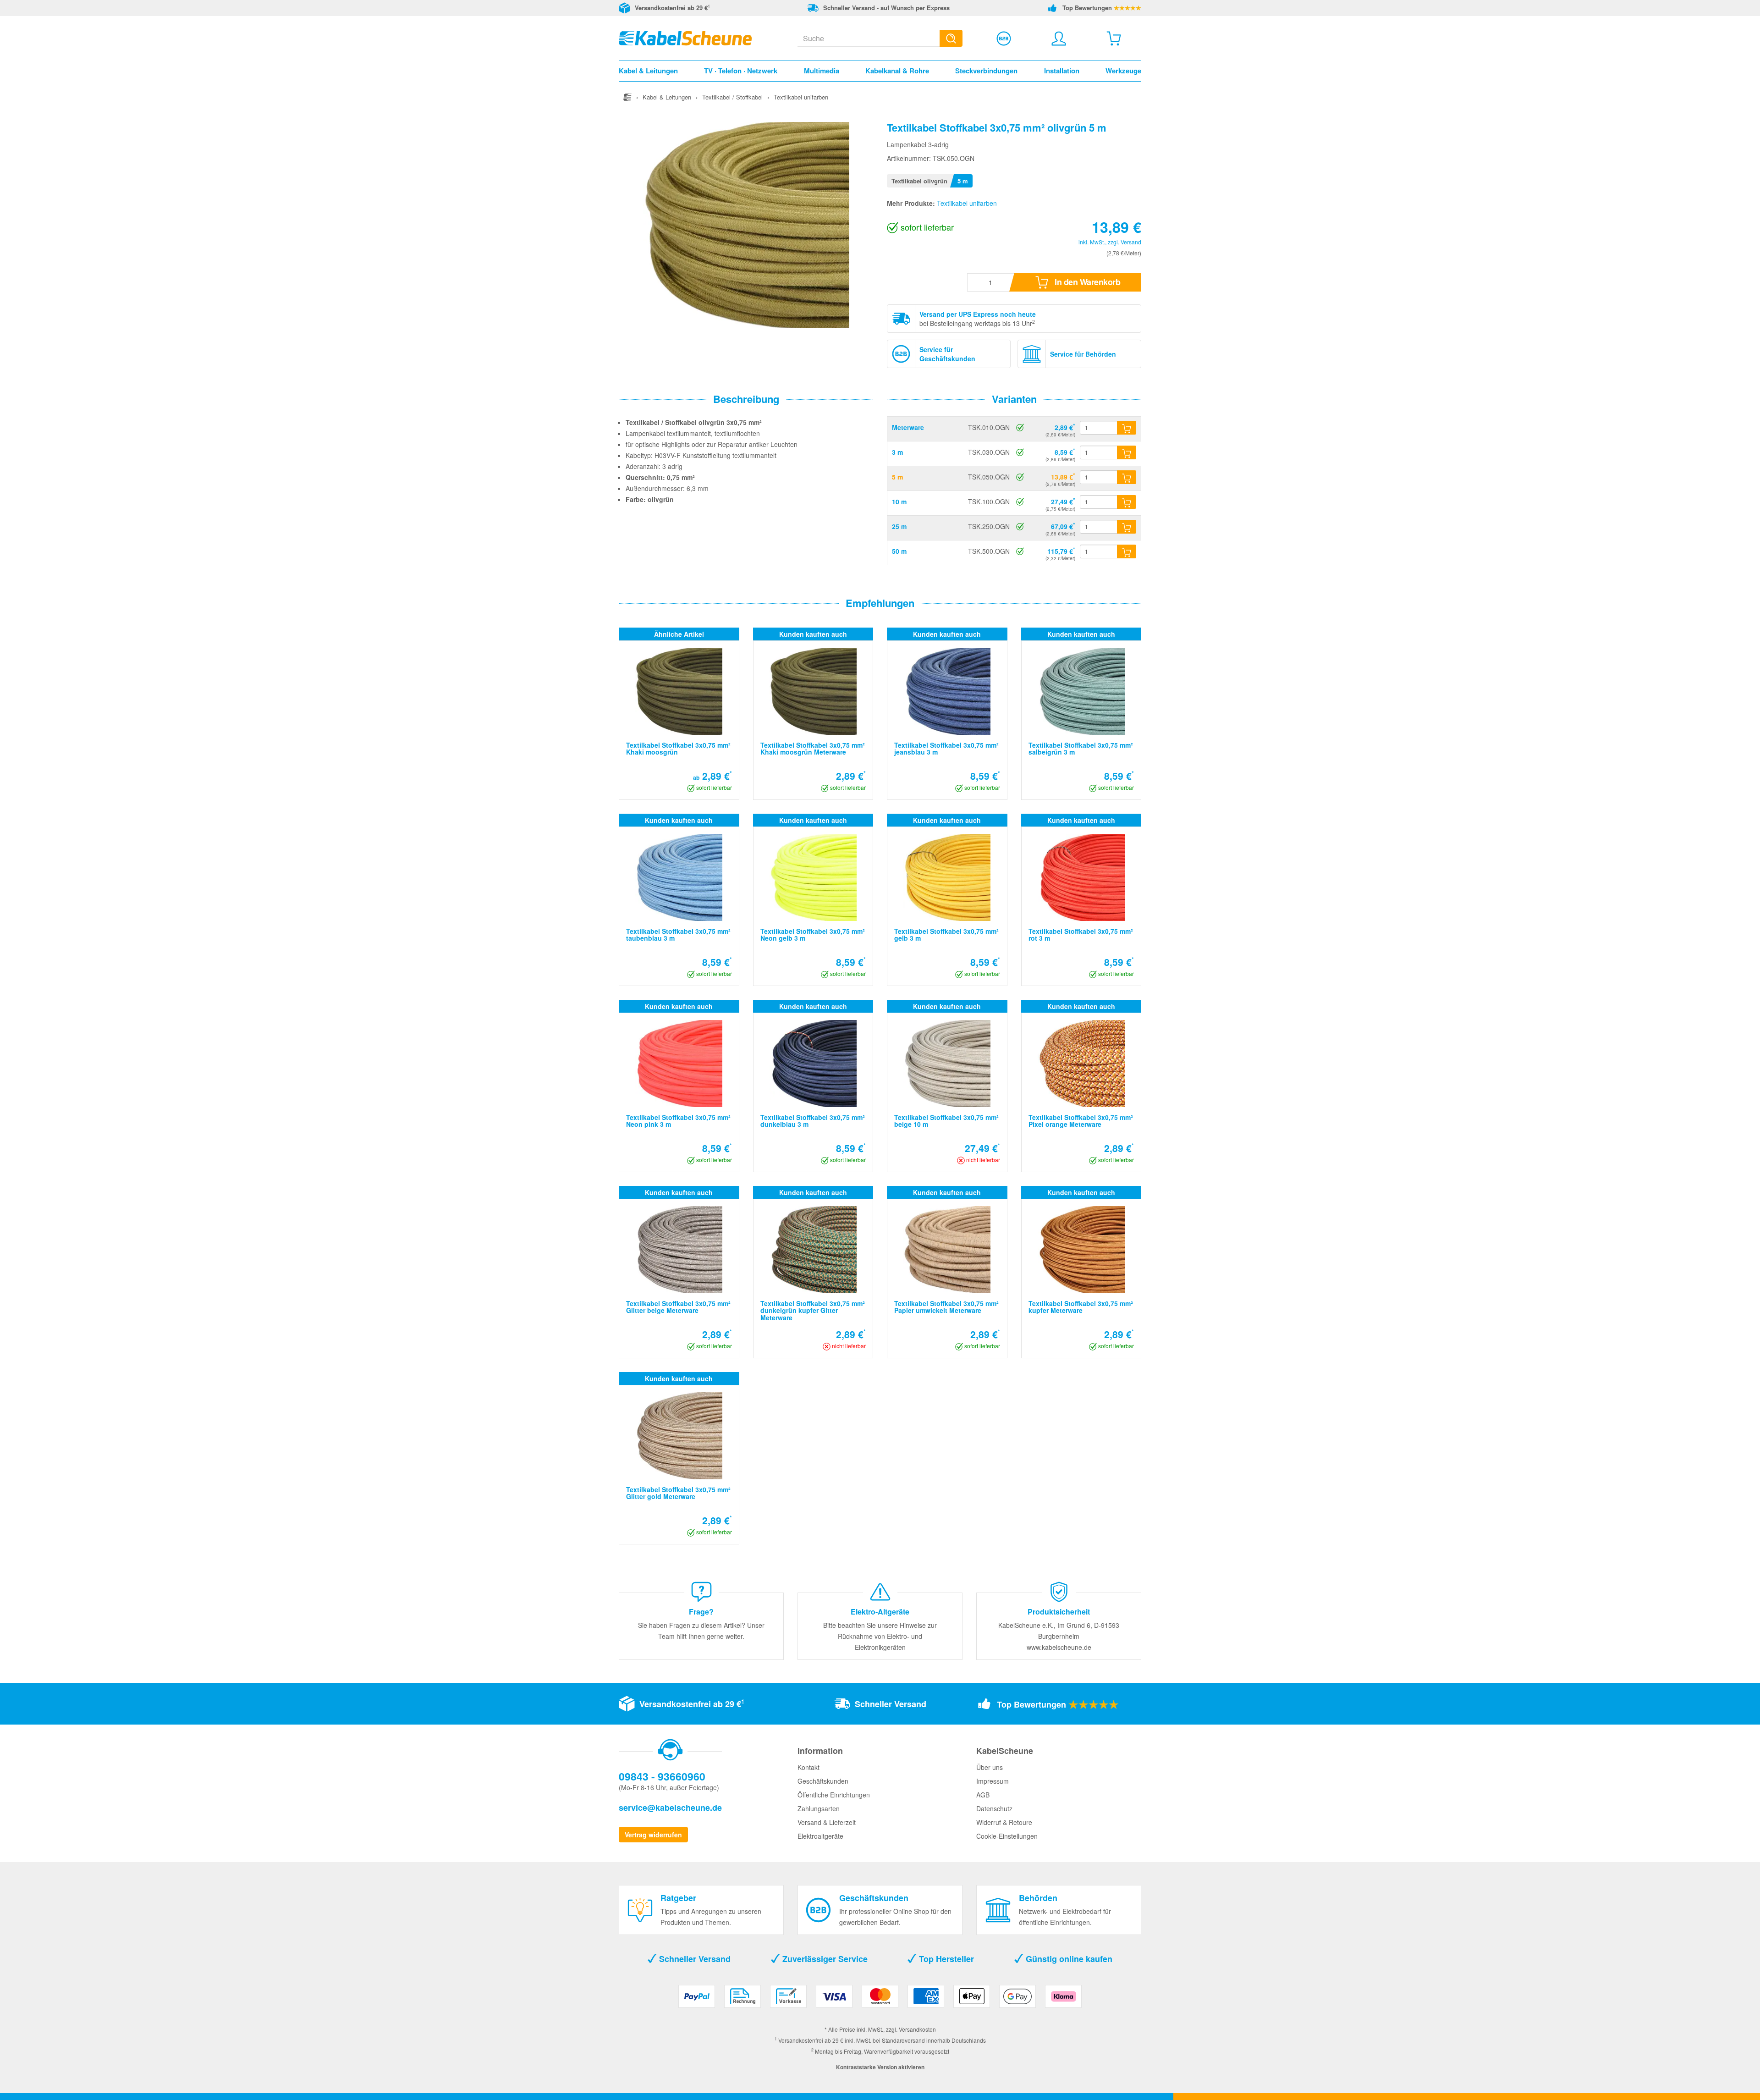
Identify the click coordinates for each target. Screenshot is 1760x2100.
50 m (899, 551)
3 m (897, 452)
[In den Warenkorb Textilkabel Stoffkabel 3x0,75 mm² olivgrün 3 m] (1127, 452)
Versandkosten (917, 2029)
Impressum (993, 1781)
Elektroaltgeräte (820, 1836)
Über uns (990, 1767)
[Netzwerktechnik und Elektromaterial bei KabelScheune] (685, 37)
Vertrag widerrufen (653, 1835)
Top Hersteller (945, 1959)
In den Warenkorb (1087, 282)
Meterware (908, 427)
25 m (899, 526)
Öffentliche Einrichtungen (834, 1795)
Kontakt (808, 1767)
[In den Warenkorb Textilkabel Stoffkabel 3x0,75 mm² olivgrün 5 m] (1127, 477)
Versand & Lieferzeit (827, 1822)
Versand (1131, 242)
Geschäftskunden (823, 1781)
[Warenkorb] (1114, 39)
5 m (897, 477)
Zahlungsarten (819, 1808)
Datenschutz (994, 1808)
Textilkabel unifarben (967, 203)
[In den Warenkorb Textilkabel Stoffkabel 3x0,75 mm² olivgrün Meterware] (1127, 428)
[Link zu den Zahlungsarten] (880, 2000)
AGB (983, 1795)
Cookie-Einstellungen (1007, 1836)
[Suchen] (951, 38)
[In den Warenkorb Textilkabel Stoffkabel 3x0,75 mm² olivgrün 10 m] (1127, 502)
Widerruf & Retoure (1004, 1822)
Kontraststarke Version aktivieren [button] (880, 2067)
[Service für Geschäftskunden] (1004, 39)
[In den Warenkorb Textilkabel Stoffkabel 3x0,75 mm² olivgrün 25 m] (1127, 527)
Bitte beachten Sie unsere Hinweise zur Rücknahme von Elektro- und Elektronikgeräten (880, 1636)
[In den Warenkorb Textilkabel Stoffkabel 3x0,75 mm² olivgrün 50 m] (1127, 551)
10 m (899, 502)
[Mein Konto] (1059, 39)
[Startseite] (627, 97)
